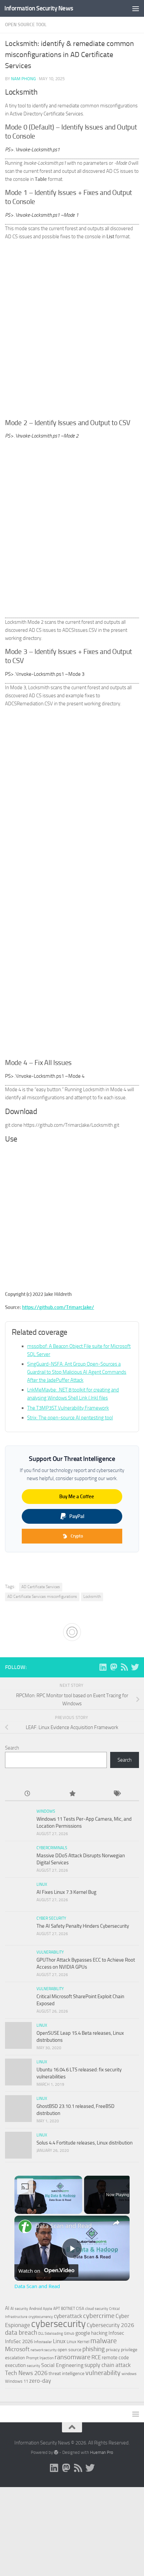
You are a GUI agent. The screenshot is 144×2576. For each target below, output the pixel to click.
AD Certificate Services (41, 1587)
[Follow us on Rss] (124, 1667)
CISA (80, 2309)
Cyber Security (51, 1918)
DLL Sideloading (51, 2334)
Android (35, 2309)
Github (69, 2334)
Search (12, 1748)
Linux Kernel (78, 2342)
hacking (99, 2333)
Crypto (77, 1536)
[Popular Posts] (72, 1794)
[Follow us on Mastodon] (114, 1667)
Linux (42, 1884)
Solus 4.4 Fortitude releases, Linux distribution (85, 2143)
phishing (94, 2349)
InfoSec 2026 (19, 2341)
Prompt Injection (40, 2358)
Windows (46, 1811)
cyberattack (68, 2316)
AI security (19, 2309)
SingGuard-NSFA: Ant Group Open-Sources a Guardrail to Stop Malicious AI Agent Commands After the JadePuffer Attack (77, 1372)
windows (129, 2374)
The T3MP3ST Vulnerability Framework (68, 1408)
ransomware (73, 2357)
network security (44, 2350)
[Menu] (136, 8)
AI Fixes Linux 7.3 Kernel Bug (66, 1892)
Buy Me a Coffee (77, 1497)
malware (104, 2341)
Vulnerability (50, 1952)
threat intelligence (66, 2373)
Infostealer (43, 2342)
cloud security (97, 2309)
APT (57, 2309)
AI (7, 2308)
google (83, 2333)
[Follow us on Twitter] (135, 1667)
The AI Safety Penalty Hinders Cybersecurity (83, 1926)
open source (69, 2350)
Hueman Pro (102, 2452)
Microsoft (17, 2349)
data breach (21, 2333)
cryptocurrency (41, 2317)
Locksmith (92, 1597)
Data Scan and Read (63, 2226)
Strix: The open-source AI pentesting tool (70, 1418)
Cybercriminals (52, 1848)
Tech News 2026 (26, 2373)
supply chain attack (107, 2365)
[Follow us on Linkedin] (103, 1667)
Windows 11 (17, 2381)
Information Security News (39, 8)
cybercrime (99, 2316)
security (33, 2366)
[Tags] (117, 1794)
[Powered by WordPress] (56, 2452)
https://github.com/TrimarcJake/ (58, 1307)
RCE (96, 2357)
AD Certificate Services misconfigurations (42, 1597)
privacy (113, 2350)
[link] (25, 2226)
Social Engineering (62, 2365)
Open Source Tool (26, 25)
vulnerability (103, 2373)
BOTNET (68, 2309)
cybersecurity (58, 2324)
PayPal (77, 1516)
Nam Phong (23, 79)
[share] (116, 2223)
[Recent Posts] (27, 1794)
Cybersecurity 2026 (111, 2325)
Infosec (116, 2333)
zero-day (40, 2381)
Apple (48, 2309)
